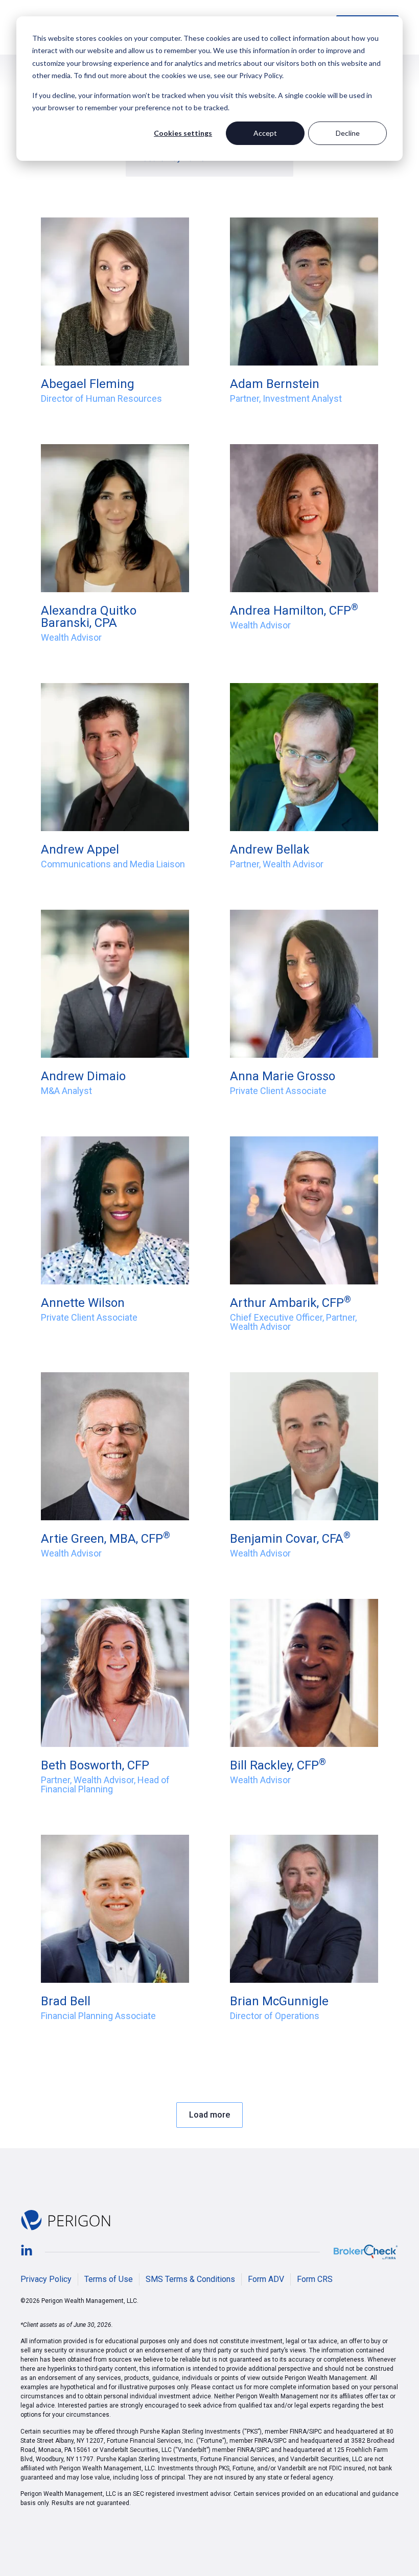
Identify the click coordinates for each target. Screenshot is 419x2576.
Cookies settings (183, 133)
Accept (265, 133)
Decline (348, 133)
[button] (209, 2115)
